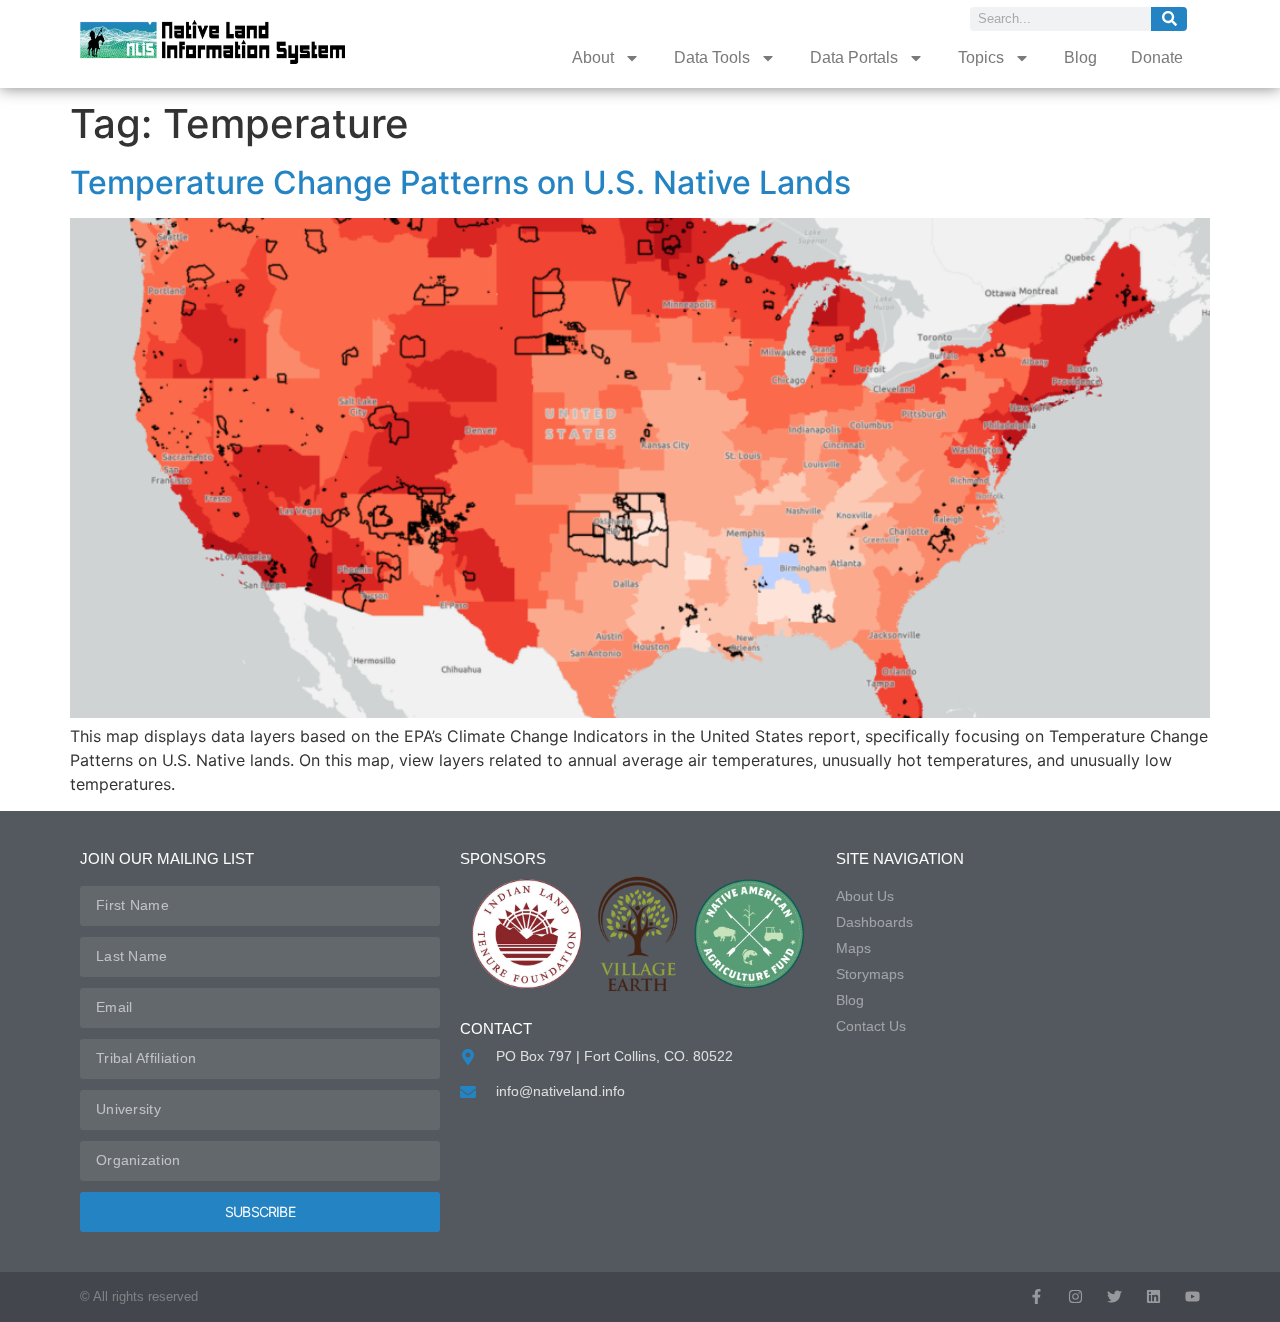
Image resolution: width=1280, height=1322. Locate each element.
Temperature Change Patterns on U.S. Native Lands (460, 182)
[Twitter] (1114, 1296)
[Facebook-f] (1036, 1296)
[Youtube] (1192, 1296)
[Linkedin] (1153, 1296)
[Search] (1169, 19)
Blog (1080, 57)
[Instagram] (1075, 1296)
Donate (1157, 57)
